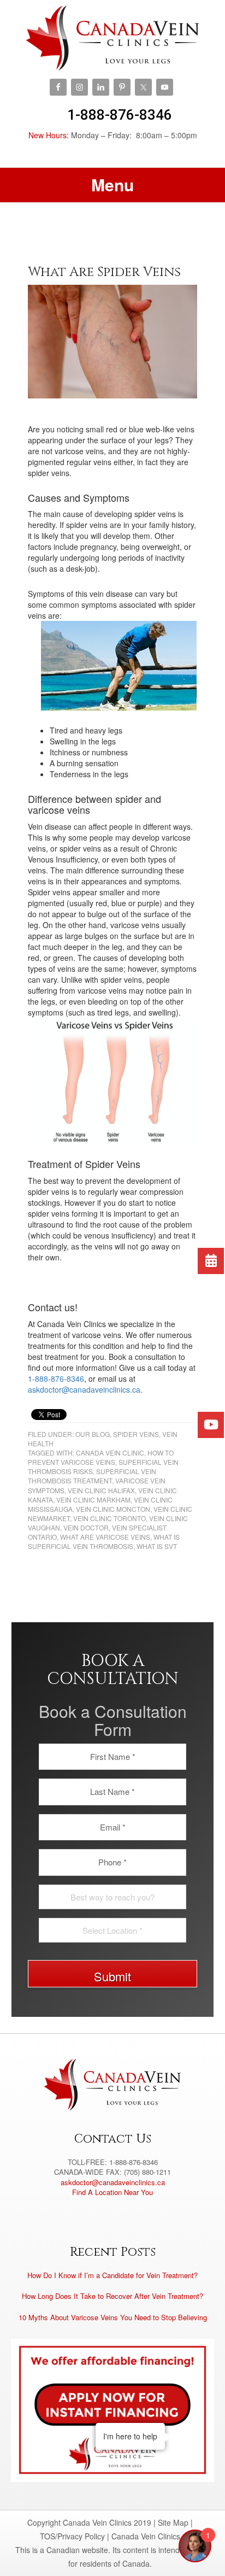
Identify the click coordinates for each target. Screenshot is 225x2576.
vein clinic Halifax (101, 1490)
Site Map (173, 2522)
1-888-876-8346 (120, 115)
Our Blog (93, 1434)
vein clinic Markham (93, 1500)
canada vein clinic (110, 1453)
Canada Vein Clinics (113, 38)
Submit (112, 1976)
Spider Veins (136, 1434)
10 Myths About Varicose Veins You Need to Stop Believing (113, 2317)
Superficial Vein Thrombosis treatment (92, 1476)
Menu (112, 184)
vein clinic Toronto (109, 1518)
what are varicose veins (105, 1537)
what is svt (157, 1546)
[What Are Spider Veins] (113, 341)
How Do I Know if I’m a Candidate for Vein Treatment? (112, 2275)
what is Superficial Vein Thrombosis (104, 1541)
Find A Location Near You (112, 2192)
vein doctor (86, 1527)
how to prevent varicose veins (101, 1457)
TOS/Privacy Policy (72, 2536)
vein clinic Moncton (113, 1509)
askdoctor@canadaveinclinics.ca (84, 1389)
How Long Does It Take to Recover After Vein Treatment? (112, 2296)
